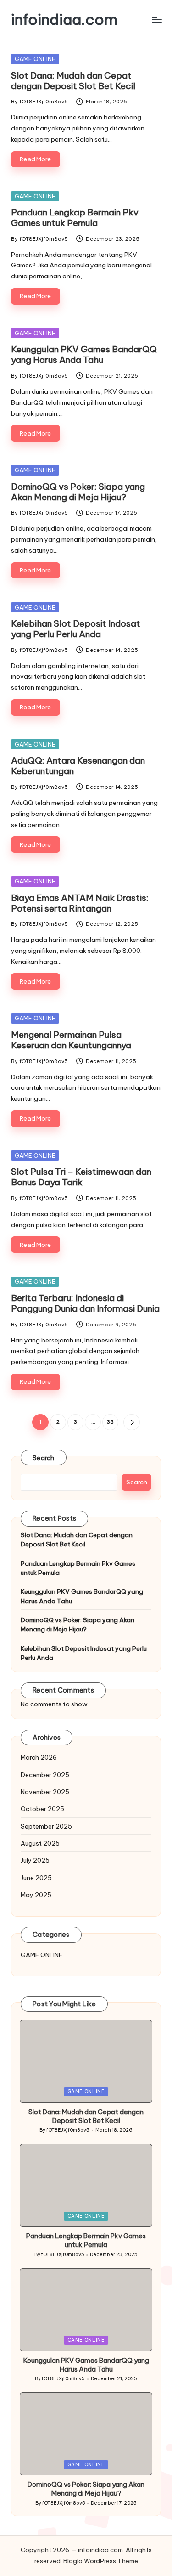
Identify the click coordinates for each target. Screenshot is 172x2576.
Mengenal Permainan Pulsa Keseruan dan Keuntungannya (71, 1040)
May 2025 (36, 1895)
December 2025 (45, 1775)
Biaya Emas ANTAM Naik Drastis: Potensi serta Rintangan (80, 903)
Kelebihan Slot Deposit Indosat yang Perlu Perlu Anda (76, 629)
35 (110, 1422)
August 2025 (40, 1843)
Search (44, 1458)
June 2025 (36, 1878)
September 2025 (46, 1826)
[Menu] (156, 20)
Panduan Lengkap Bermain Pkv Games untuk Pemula (75, 218)
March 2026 (39, 1757)
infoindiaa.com (64, 20)
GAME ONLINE (35, 59)
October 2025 (42, 1809)
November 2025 (45, 1792)
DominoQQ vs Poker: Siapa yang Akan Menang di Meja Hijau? (78, 492)
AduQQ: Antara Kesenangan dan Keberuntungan (78, 766)
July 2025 (35, 1860)
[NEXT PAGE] (131, 1422)
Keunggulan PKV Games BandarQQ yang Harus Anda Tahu (84, 354)
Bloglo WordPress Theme (101, 2561)
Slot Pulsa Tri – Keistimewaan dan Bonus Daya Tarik (81, 1177)
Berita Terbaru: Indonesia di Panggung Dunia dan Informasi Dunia (85, 1303)
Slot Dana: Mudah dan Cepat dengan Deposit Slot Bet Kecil (73, 81)
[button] (131, 1422)
